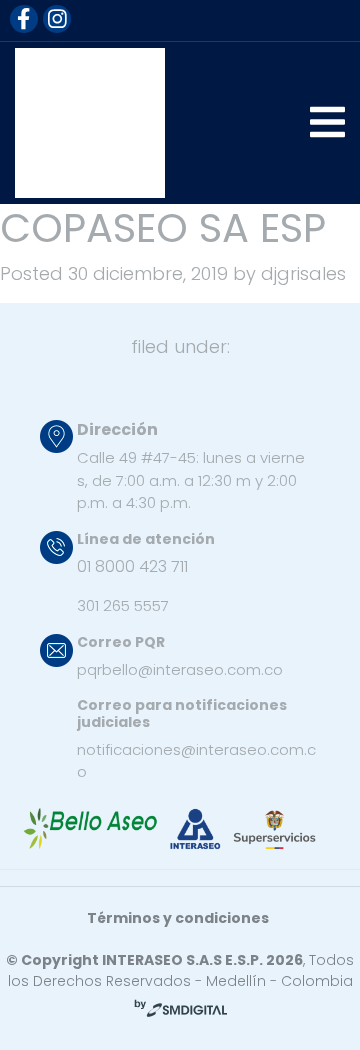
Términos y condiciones (178, 918)
